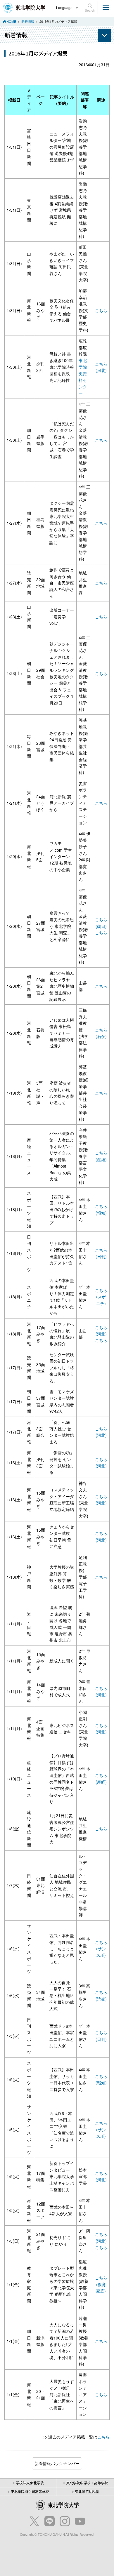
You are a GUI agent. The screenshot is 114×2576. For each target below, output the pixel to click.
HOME (11, 21)
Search (90, 11)
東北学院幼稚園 (87, 2491)
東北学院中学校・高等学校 (87, 2483)
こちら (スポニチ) (101, 1297)
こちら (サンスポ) (101, 1949)
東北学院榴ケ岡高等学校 (30, 2491)
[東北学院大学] (24, 7)
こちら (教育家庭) (101, 2284)
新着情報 (28, 21)
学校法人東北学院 (30, 2483)
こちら (101, 310)
